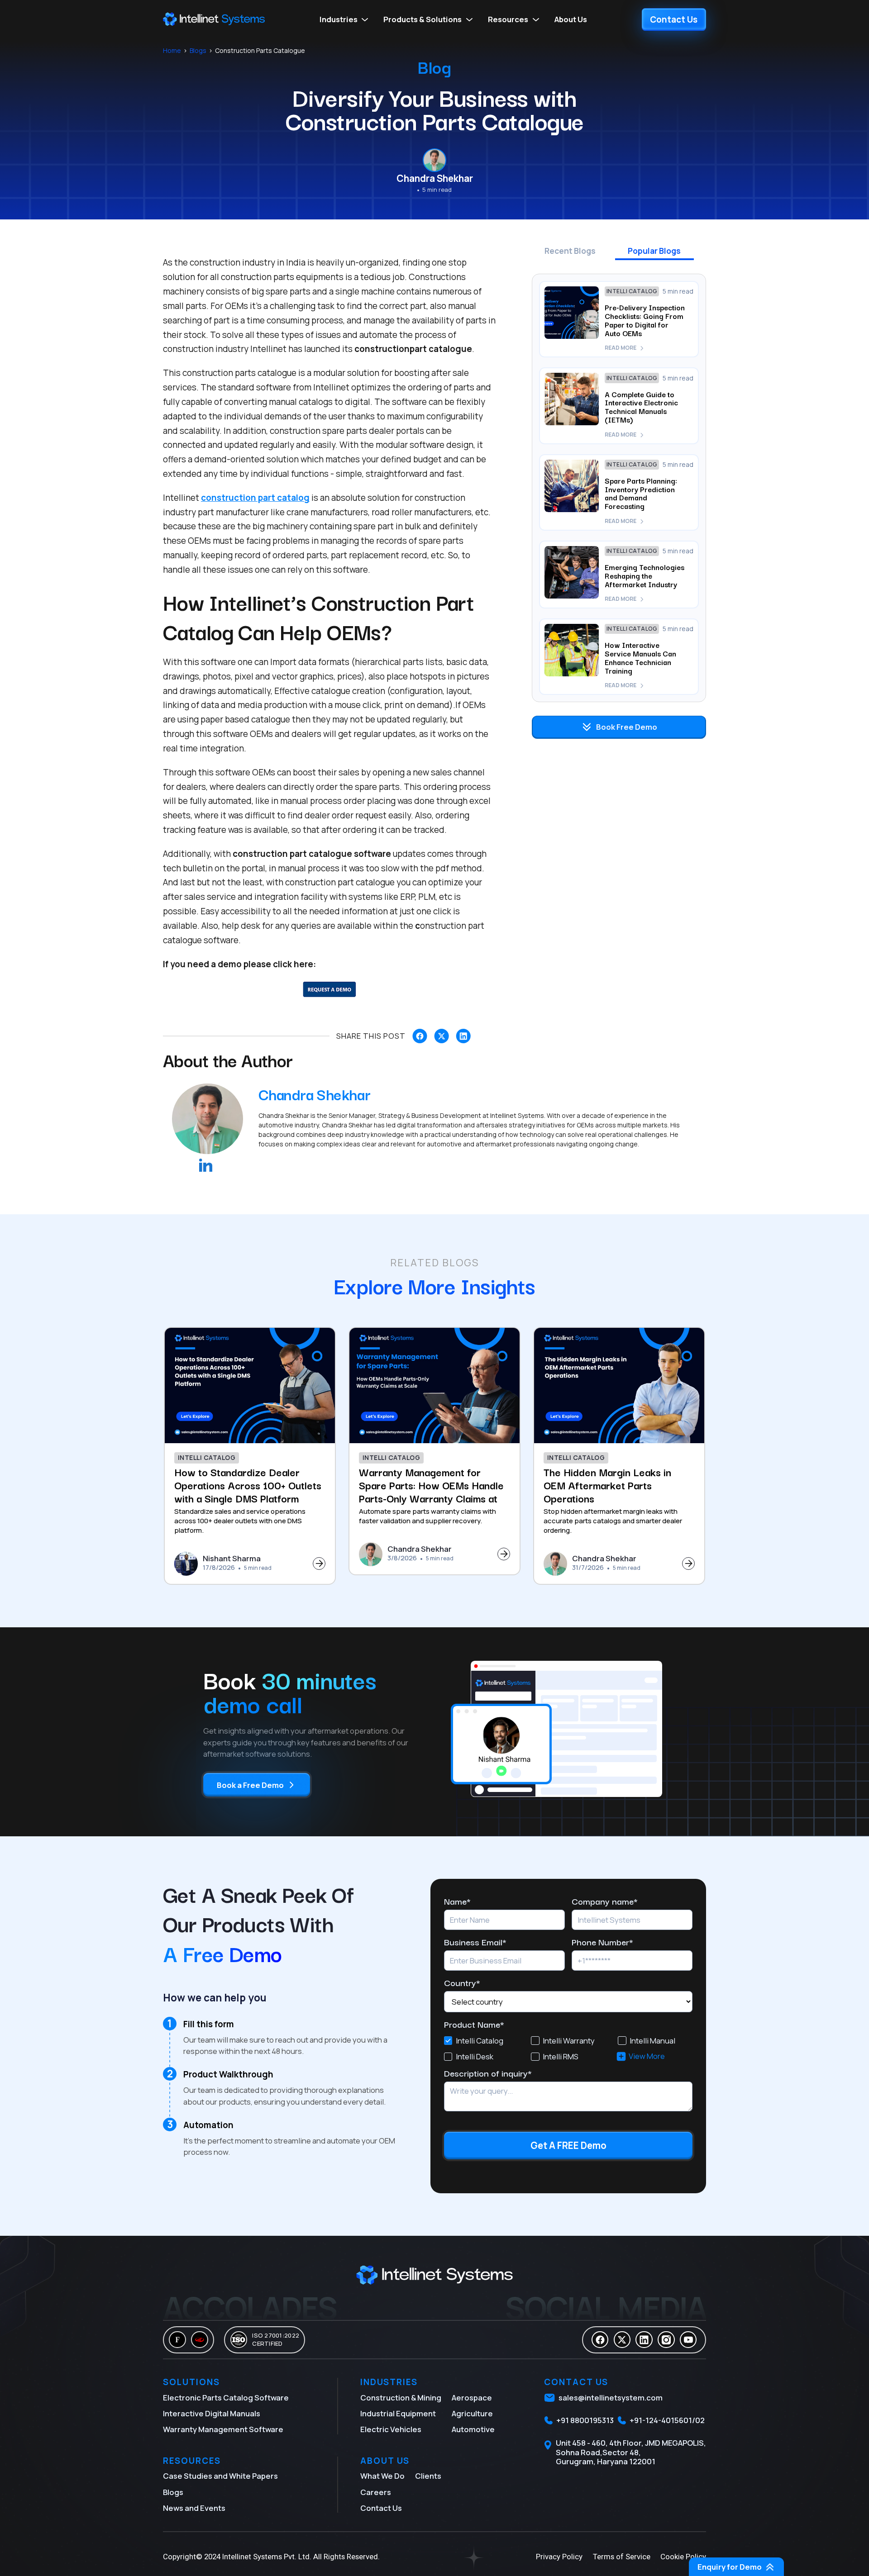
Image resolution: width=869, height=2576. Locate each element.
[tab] (570, 254)
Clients (428, 2476)
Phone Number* (602, 1942)
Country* (462, 1983)
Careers (376, 2492)
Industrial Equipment (398, 2414)
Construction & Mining (401, 2398)
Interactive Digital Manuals (212, 2414)
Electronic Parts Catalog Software (226, 2398)
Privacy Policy (559, 2557)
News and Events (194, 2508)
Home (172, 51)
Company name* (605, 1901)
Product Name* (474, 2024)
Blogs (198, 51)
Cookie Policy (683, 2557)
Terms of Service (622, 2557)
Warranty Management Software (223, 2429)
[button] (345, 19)
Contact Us (381, 2508)
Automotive (473, 2429)
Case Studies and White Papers (220, 2476)
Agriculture (472, 2414)
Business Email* (475, 1942)
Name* (457, 1901)
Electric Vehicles (391, 2429)
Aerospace (472, 2398)
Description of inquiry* (488, 2073)
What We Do (382, 2476)
